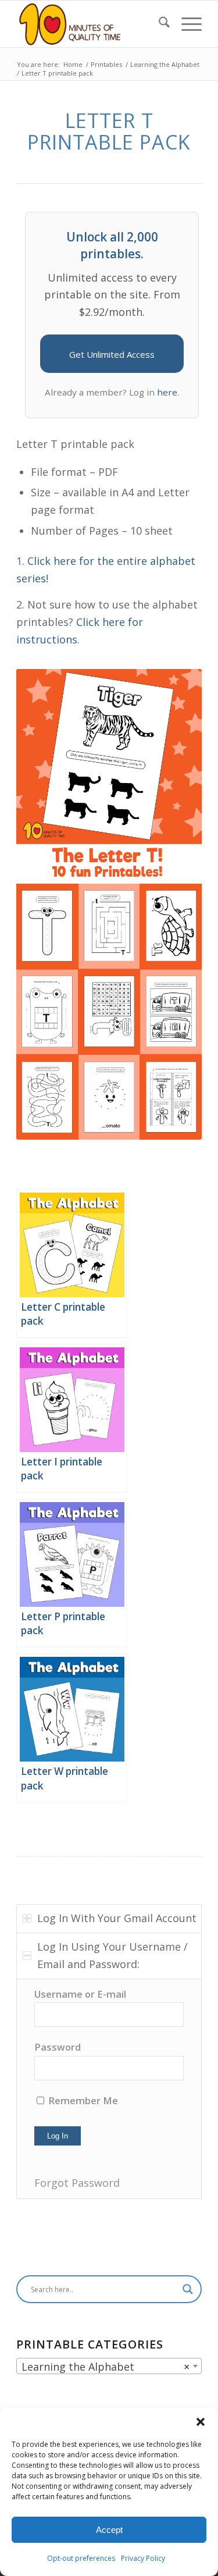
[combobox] (109, 2366)
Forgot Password (77, 2183)
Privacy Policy (143, 2558)
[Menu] (186, 24)
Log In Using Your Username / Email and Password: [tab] (112, 1955)
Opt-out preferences (81, 2558)
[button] (201, 2422)
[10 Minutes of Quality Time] (90, 24)
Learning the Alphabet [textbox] (106, 2367)
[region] (109, 2089)
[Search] (158, 24)
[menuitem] (158, 24)
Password (58, 2047)
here (167, 392)
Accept (109, 2530)
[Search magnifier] (188, 2289)
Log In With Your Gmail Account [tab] (117, 1918)
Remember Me (82, 2100)
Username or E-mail (80, 1994)
